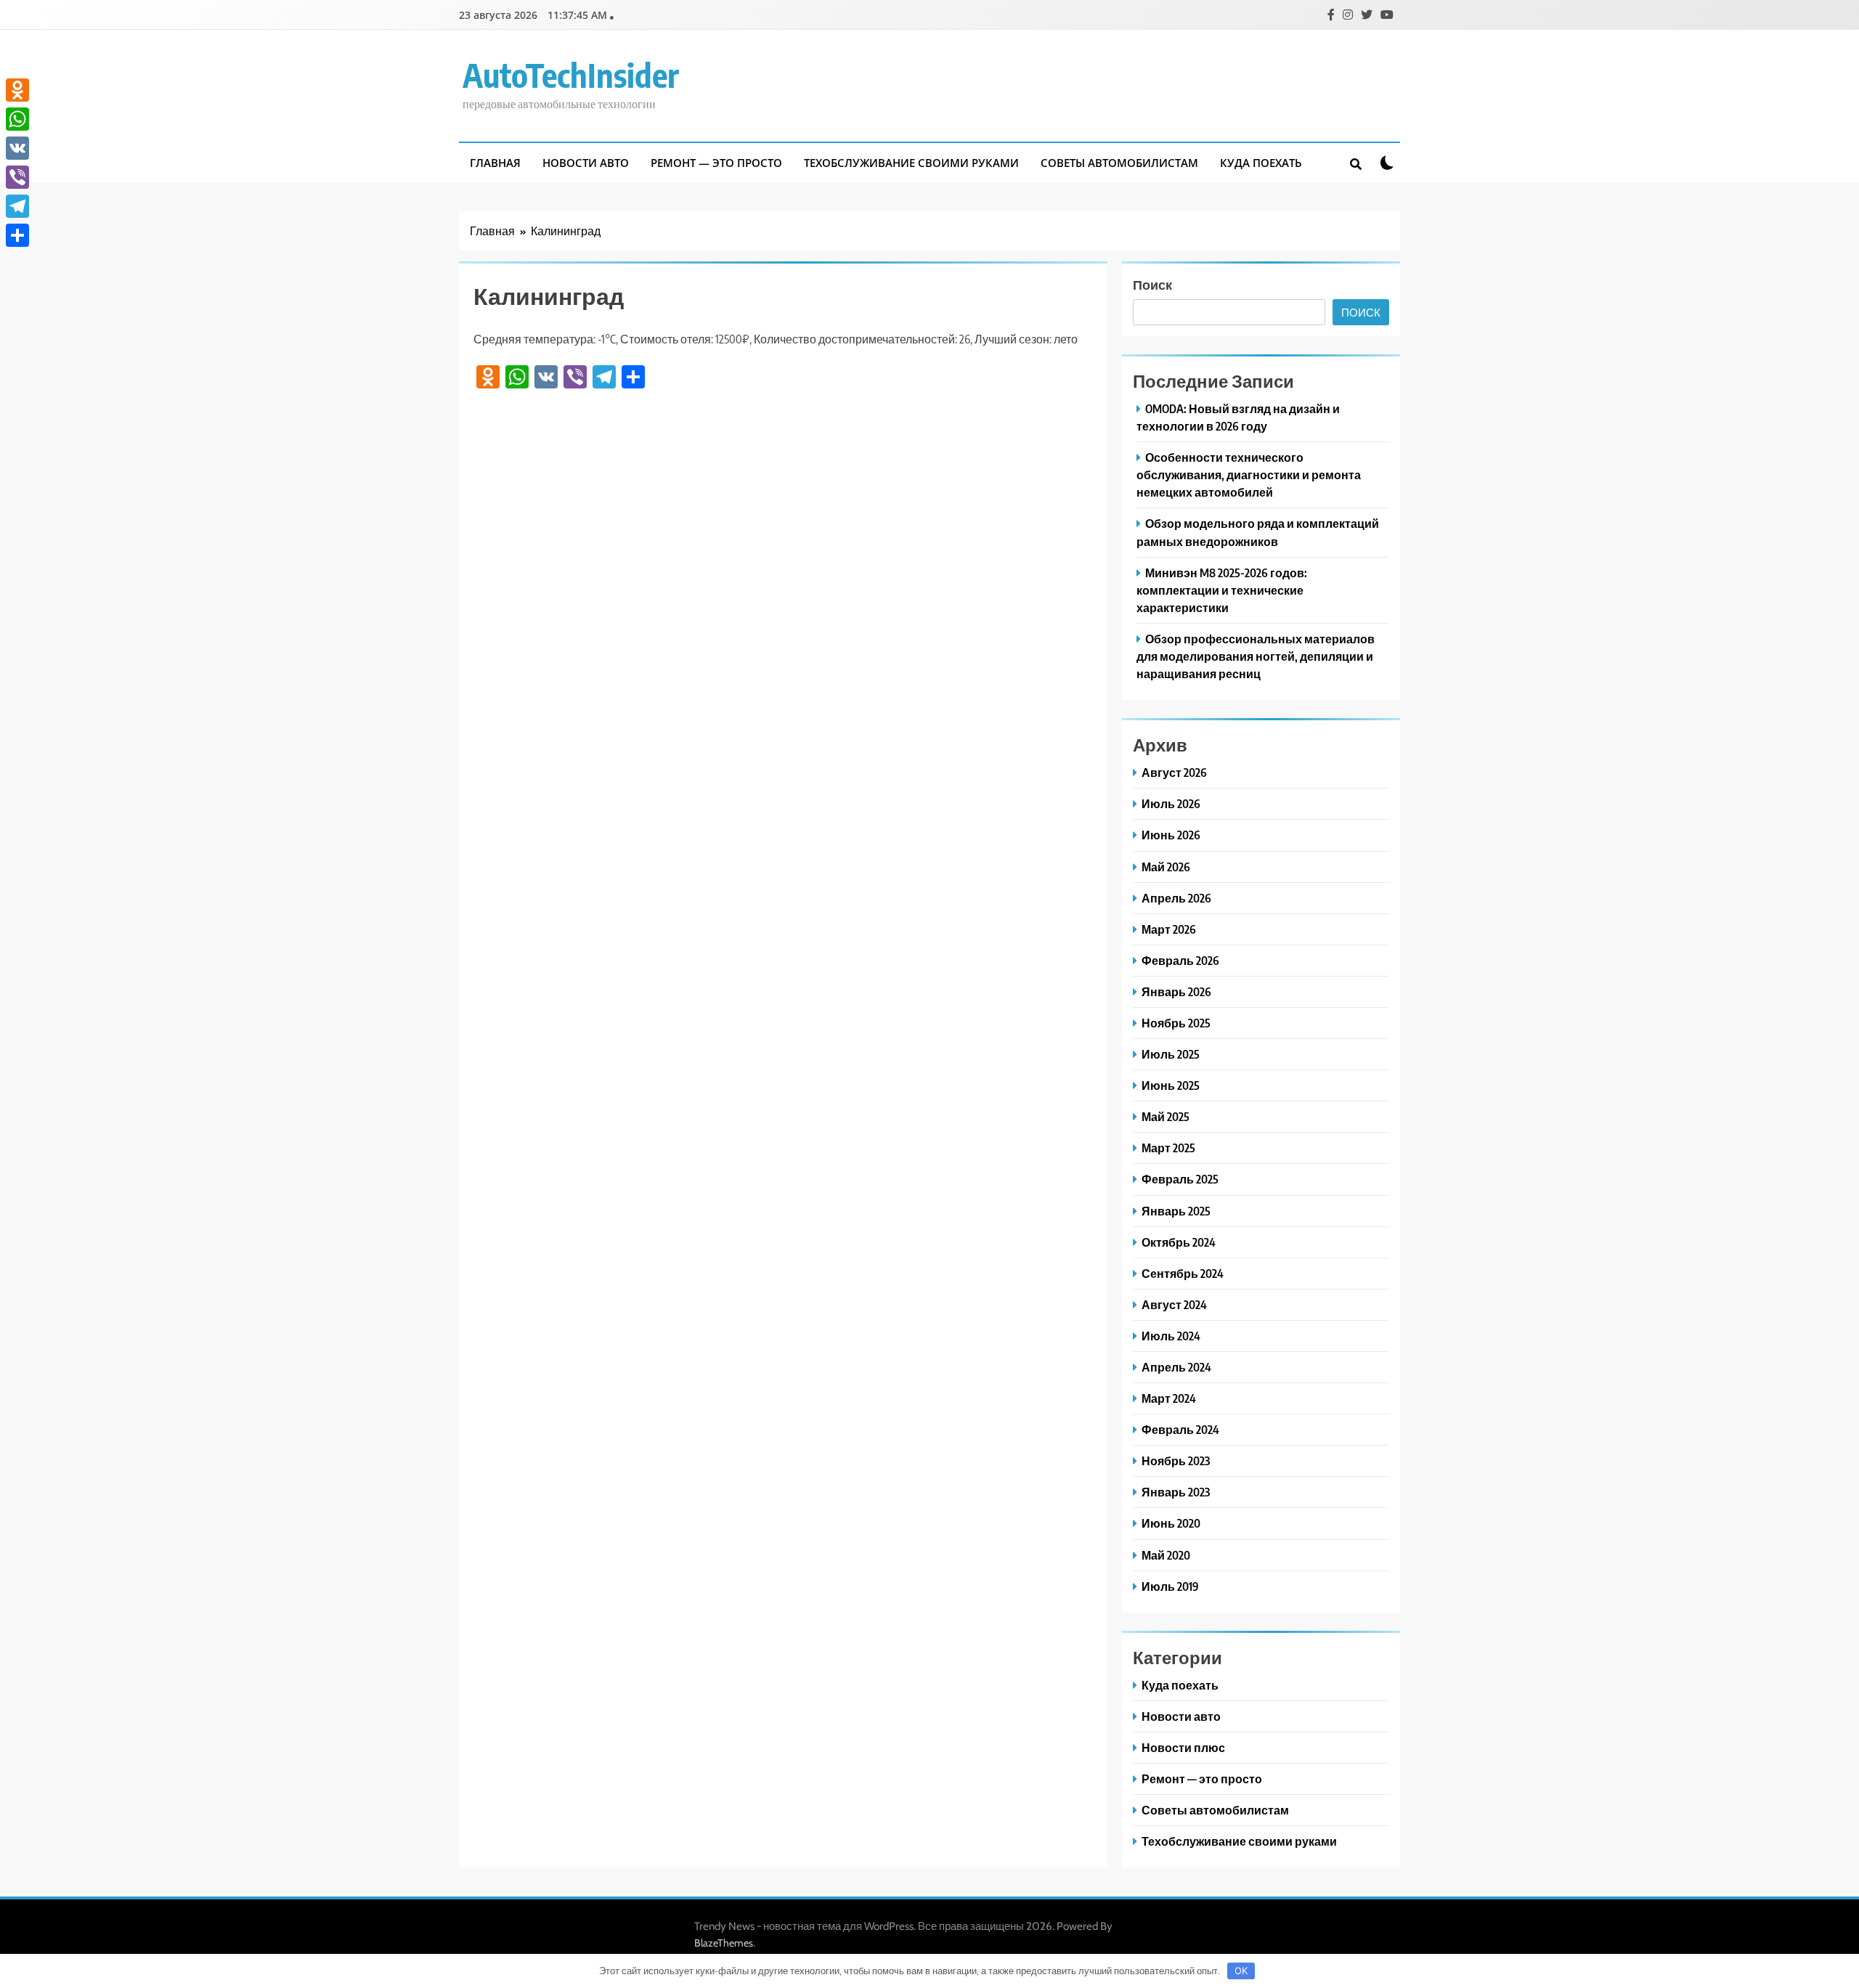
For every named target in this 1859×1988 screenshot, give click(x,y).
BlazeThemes (724, 1943)
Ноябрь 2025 (1176, 1023)
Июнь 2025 (1171, 1085)
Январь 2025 (1176, 1211)
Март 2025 (1168, 1148)
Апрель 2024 (1176, 1367)
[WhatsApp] (17, 119)
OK (1241, 1971)
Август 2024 (1174, 1304)
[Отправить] (17, 235)
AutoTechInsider (571, 75)
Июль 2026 (1171, 803)
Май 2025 (1166, 1116)
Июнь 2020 (1171, 1523)
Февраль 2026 (1180, 960)
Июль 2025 (1171, 1054)
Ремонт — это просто (716, 163)
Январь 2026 (1176, 991)
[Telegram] (17, 206)
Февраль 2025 (1180, 1179)
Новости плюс (1183, 1747)
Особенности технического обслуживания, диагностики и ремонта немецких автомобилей (1249, 474)
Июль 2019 (1170, 1586)
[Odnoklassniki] (17, 90)
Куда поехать (1261, 163)
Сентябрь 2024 (1183, 1273)
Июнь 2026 (1171, 835)
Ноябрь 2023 (1176, 1461)
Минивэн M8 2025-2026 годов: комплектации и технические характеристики (1222, 590)
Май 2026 (1166, 867)
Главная (495, 163)
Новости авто (586, 163)
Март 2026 (1169, 929)
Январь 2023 (1176, 1492)
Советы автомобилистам (1119, 163)
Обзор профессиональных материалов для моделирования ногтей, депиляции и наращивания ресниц (1256, 656)
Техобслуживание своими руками (911, 163)
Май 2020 (1166, 1555)
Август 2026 (1174, 772)
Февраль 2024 (1180, 1429)
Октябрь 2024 (1179, 1242)
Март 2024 (1169, 1398)
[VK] (17, 148)
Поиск (1152, 284)
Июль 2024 (1171, 1336)
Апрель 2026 (1176, 898)
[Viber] (17, 177)
